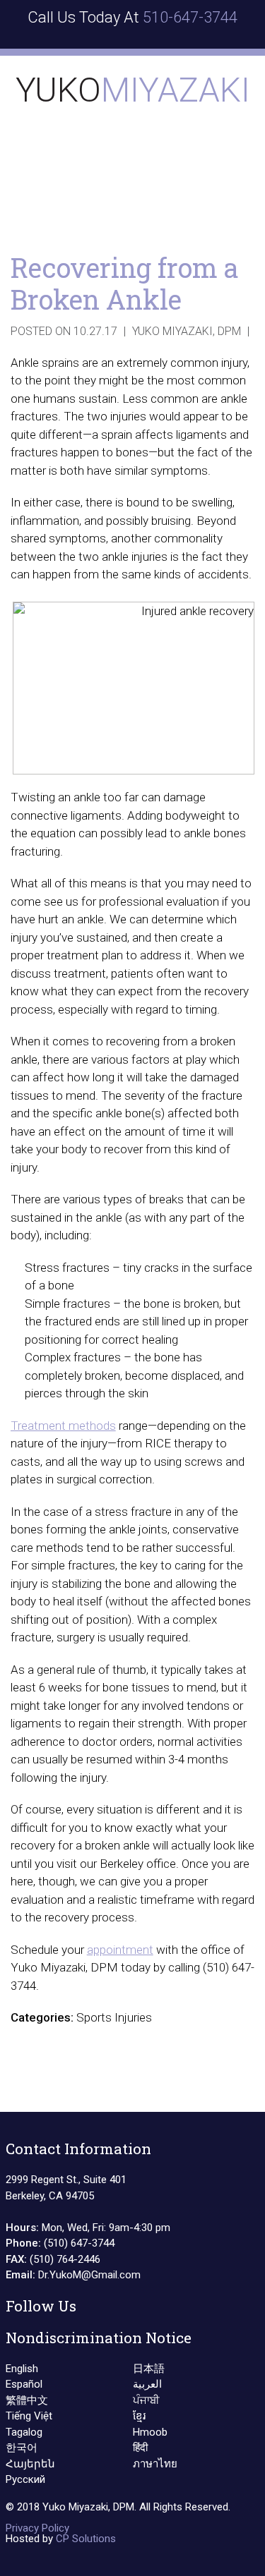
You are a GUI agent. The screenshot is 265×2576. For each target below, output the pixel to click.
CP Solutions (86, 2539)
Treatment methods (63, 1426)
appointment (120, 1950)
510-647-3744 (190, 17)
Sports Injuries (114, 2017)
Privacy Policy (37, 2528)
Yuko (133, 90)
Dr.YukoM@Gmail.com (89, 2275)
